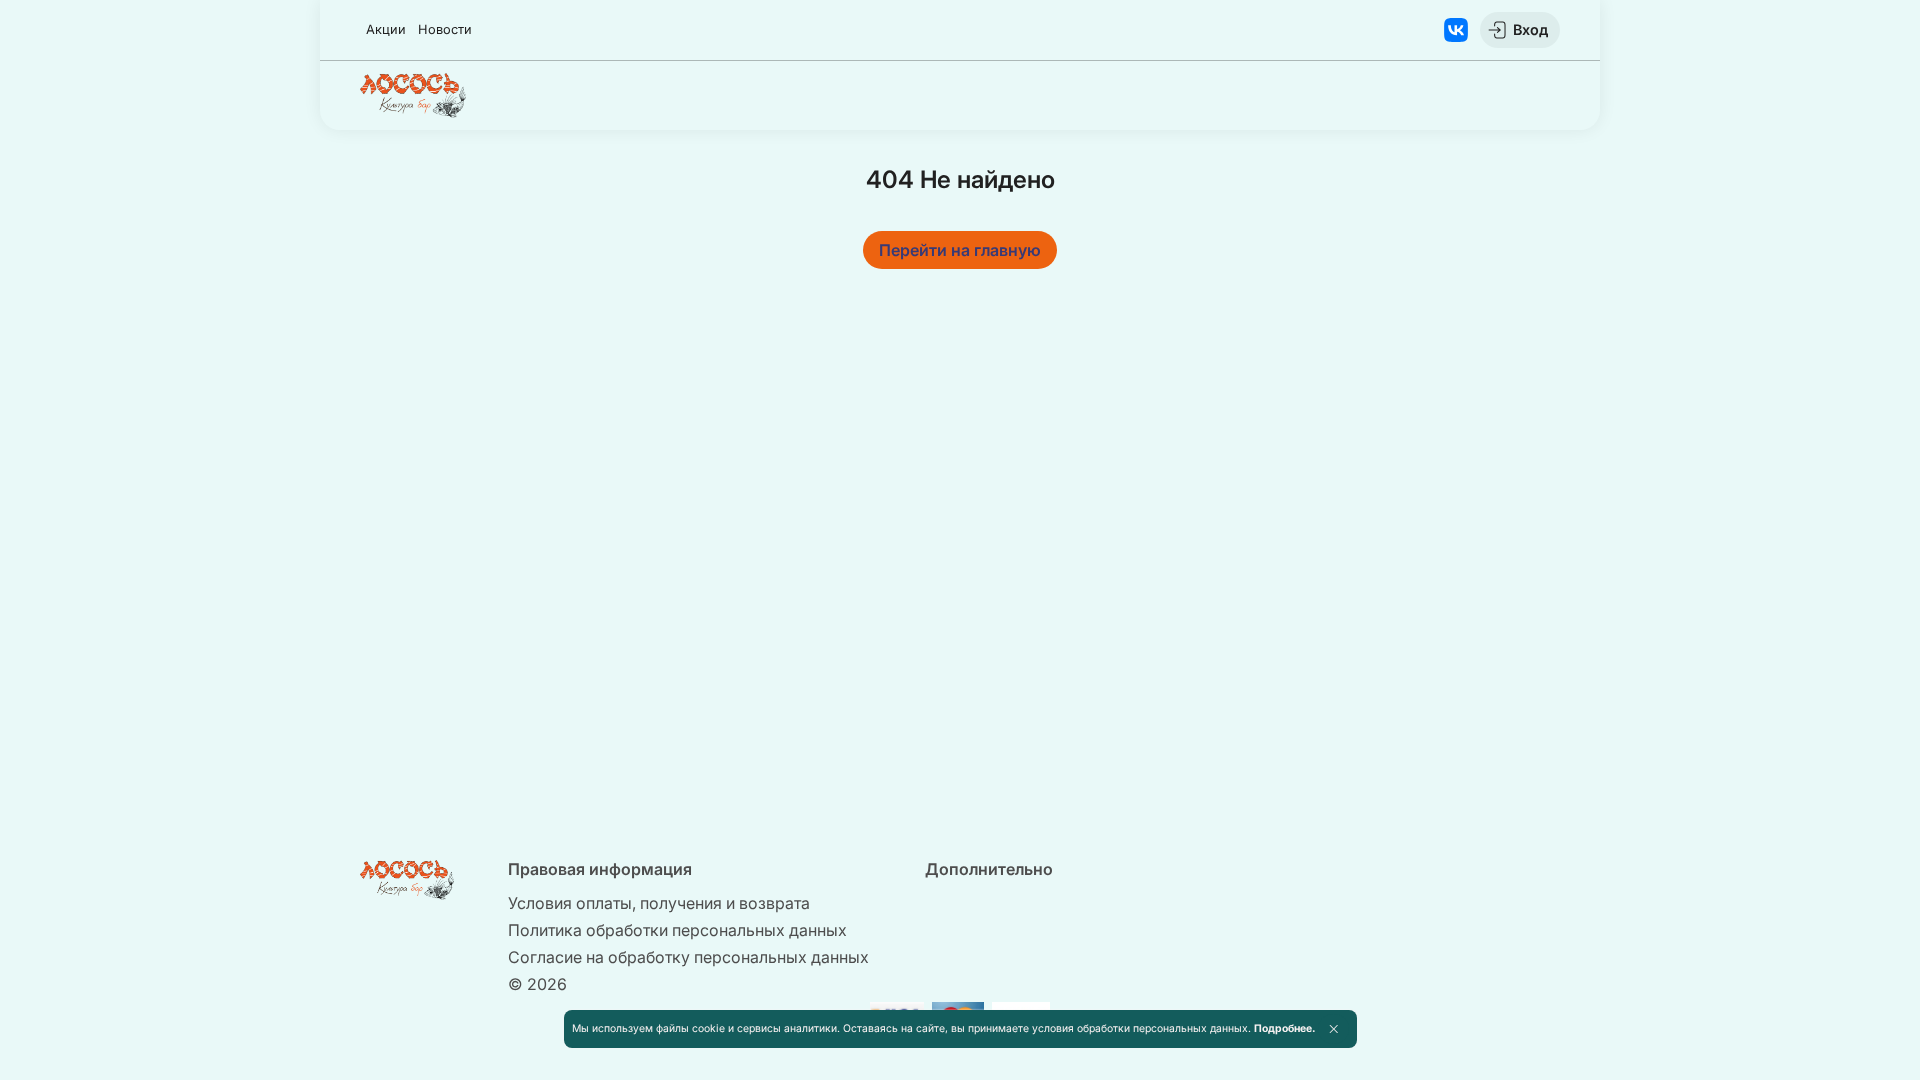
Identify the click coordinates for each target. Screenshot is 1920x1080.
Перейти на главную (960, 250)
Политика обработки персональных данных (677, 930)
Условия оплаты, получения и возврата (659, 903)
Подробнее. (1284, 1028)
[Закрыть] (1333, 1029)
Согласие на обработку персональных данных (688, 957)
